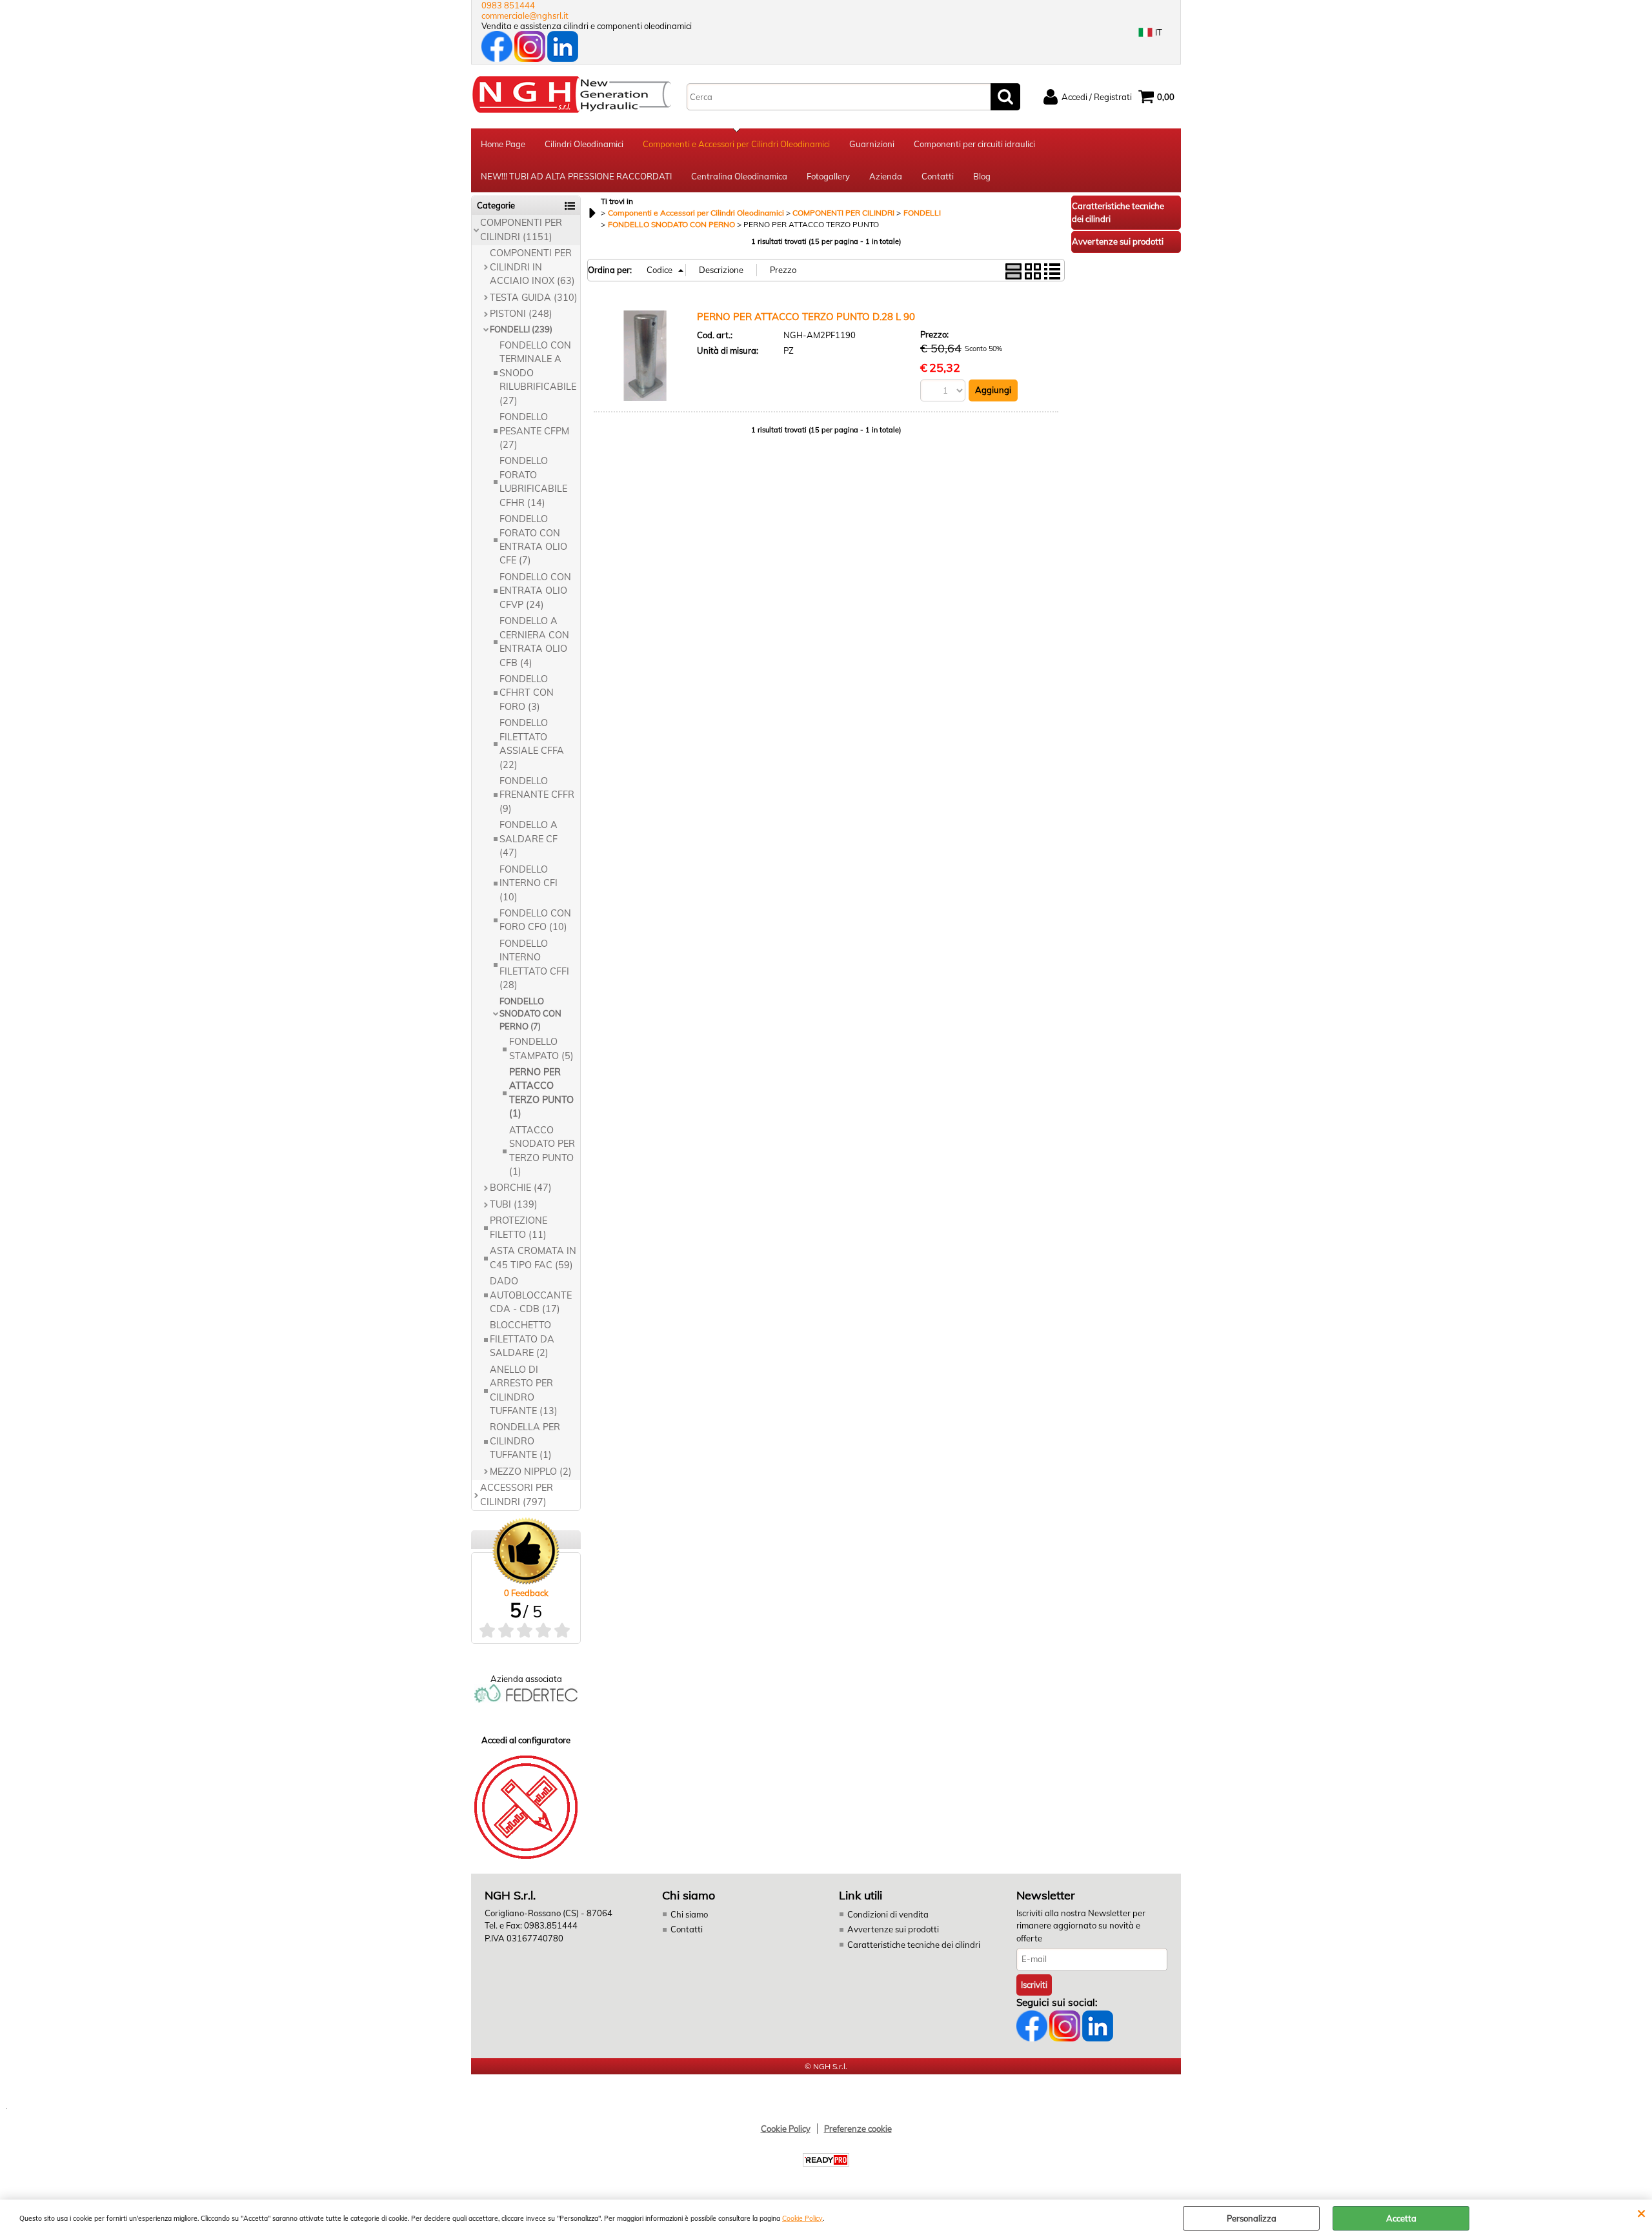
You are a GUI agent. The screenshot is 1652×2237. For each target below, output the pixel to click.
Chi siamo (689, 1914)
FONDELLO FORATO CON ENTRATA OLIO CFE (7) (533, 540)
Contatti (938, 176)
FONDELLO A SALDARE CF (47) (529, 839)
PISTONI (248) (521, 314)
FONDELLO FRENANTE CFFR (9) (537, 795)
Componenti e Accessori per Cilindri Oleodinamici (736, 144)
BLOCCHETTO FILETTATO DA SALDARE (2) (522, 1339)
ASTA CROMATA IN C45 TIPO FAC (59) (533, 1258)
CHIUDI (1641, 2212)
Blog (982, 176)
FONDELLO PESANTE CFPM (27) (534, 431)
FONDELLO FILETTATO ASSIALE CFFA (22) (532, 744)
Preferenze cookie (858, 2129)
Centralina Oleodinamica (739, 176)
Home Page (503, 144)
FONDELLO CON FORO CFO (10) (535, 920)
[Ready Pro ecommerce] (826, 2160)
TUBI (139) (514, 1204)
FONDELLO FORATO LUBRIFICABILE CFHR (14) (533, 481)
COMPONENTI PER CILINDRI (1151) (521, 229)
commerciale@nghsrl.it (525, 15)
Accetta (1401, 2218)
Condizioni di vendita (888, 1914)
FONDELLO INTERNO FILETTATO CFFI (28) (534, 964)
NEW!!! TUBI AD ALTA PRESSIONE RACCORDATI (576, 176)
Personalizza (1252, 2218)
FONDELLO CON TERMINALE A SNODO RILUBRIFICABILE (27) (538, 373)
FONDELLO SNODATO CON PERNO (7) (530, 1014)
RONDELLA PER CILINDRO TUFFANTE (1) (525, 1441)
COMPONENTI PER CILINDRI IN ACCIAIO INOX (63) (532, 267)
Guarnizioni (872, 144)
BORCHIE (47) (521, 1188)
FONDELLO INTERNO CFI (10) (529, 883)
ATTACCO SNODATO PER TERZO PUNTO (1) (542, 1151)
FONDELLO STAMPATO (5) (541, 1048)
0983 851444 (508, 5)
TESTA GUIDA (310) (534, 298)
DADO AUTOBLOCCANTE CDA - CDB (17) (531, 1295)
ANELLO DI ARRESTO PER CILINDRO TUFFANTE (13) (524, 1390)
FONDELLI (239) (521, 329)
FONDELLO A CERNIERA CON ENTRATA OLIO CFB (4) (534, 642)
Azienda (886, 176)
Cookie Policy (802, 2219)
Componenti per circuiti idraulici (974, 144)
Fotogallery (828, 176)
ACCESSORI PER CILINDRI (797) (517, 1494)
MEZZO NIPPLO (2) (531, 1472)
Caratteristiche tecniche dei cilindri (914, 1945)
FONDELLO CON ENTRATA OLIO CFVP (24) (535, 591)
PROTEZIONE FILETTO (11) (519, 1227)
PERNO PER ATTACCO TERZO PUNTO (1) (541, 1093)
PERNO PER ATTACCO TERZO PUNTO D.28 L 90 (806, 317)
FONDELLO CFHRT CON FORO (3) (527, 693)
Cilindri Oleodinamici (584, 144)
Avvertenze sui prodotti (893, 1929)
